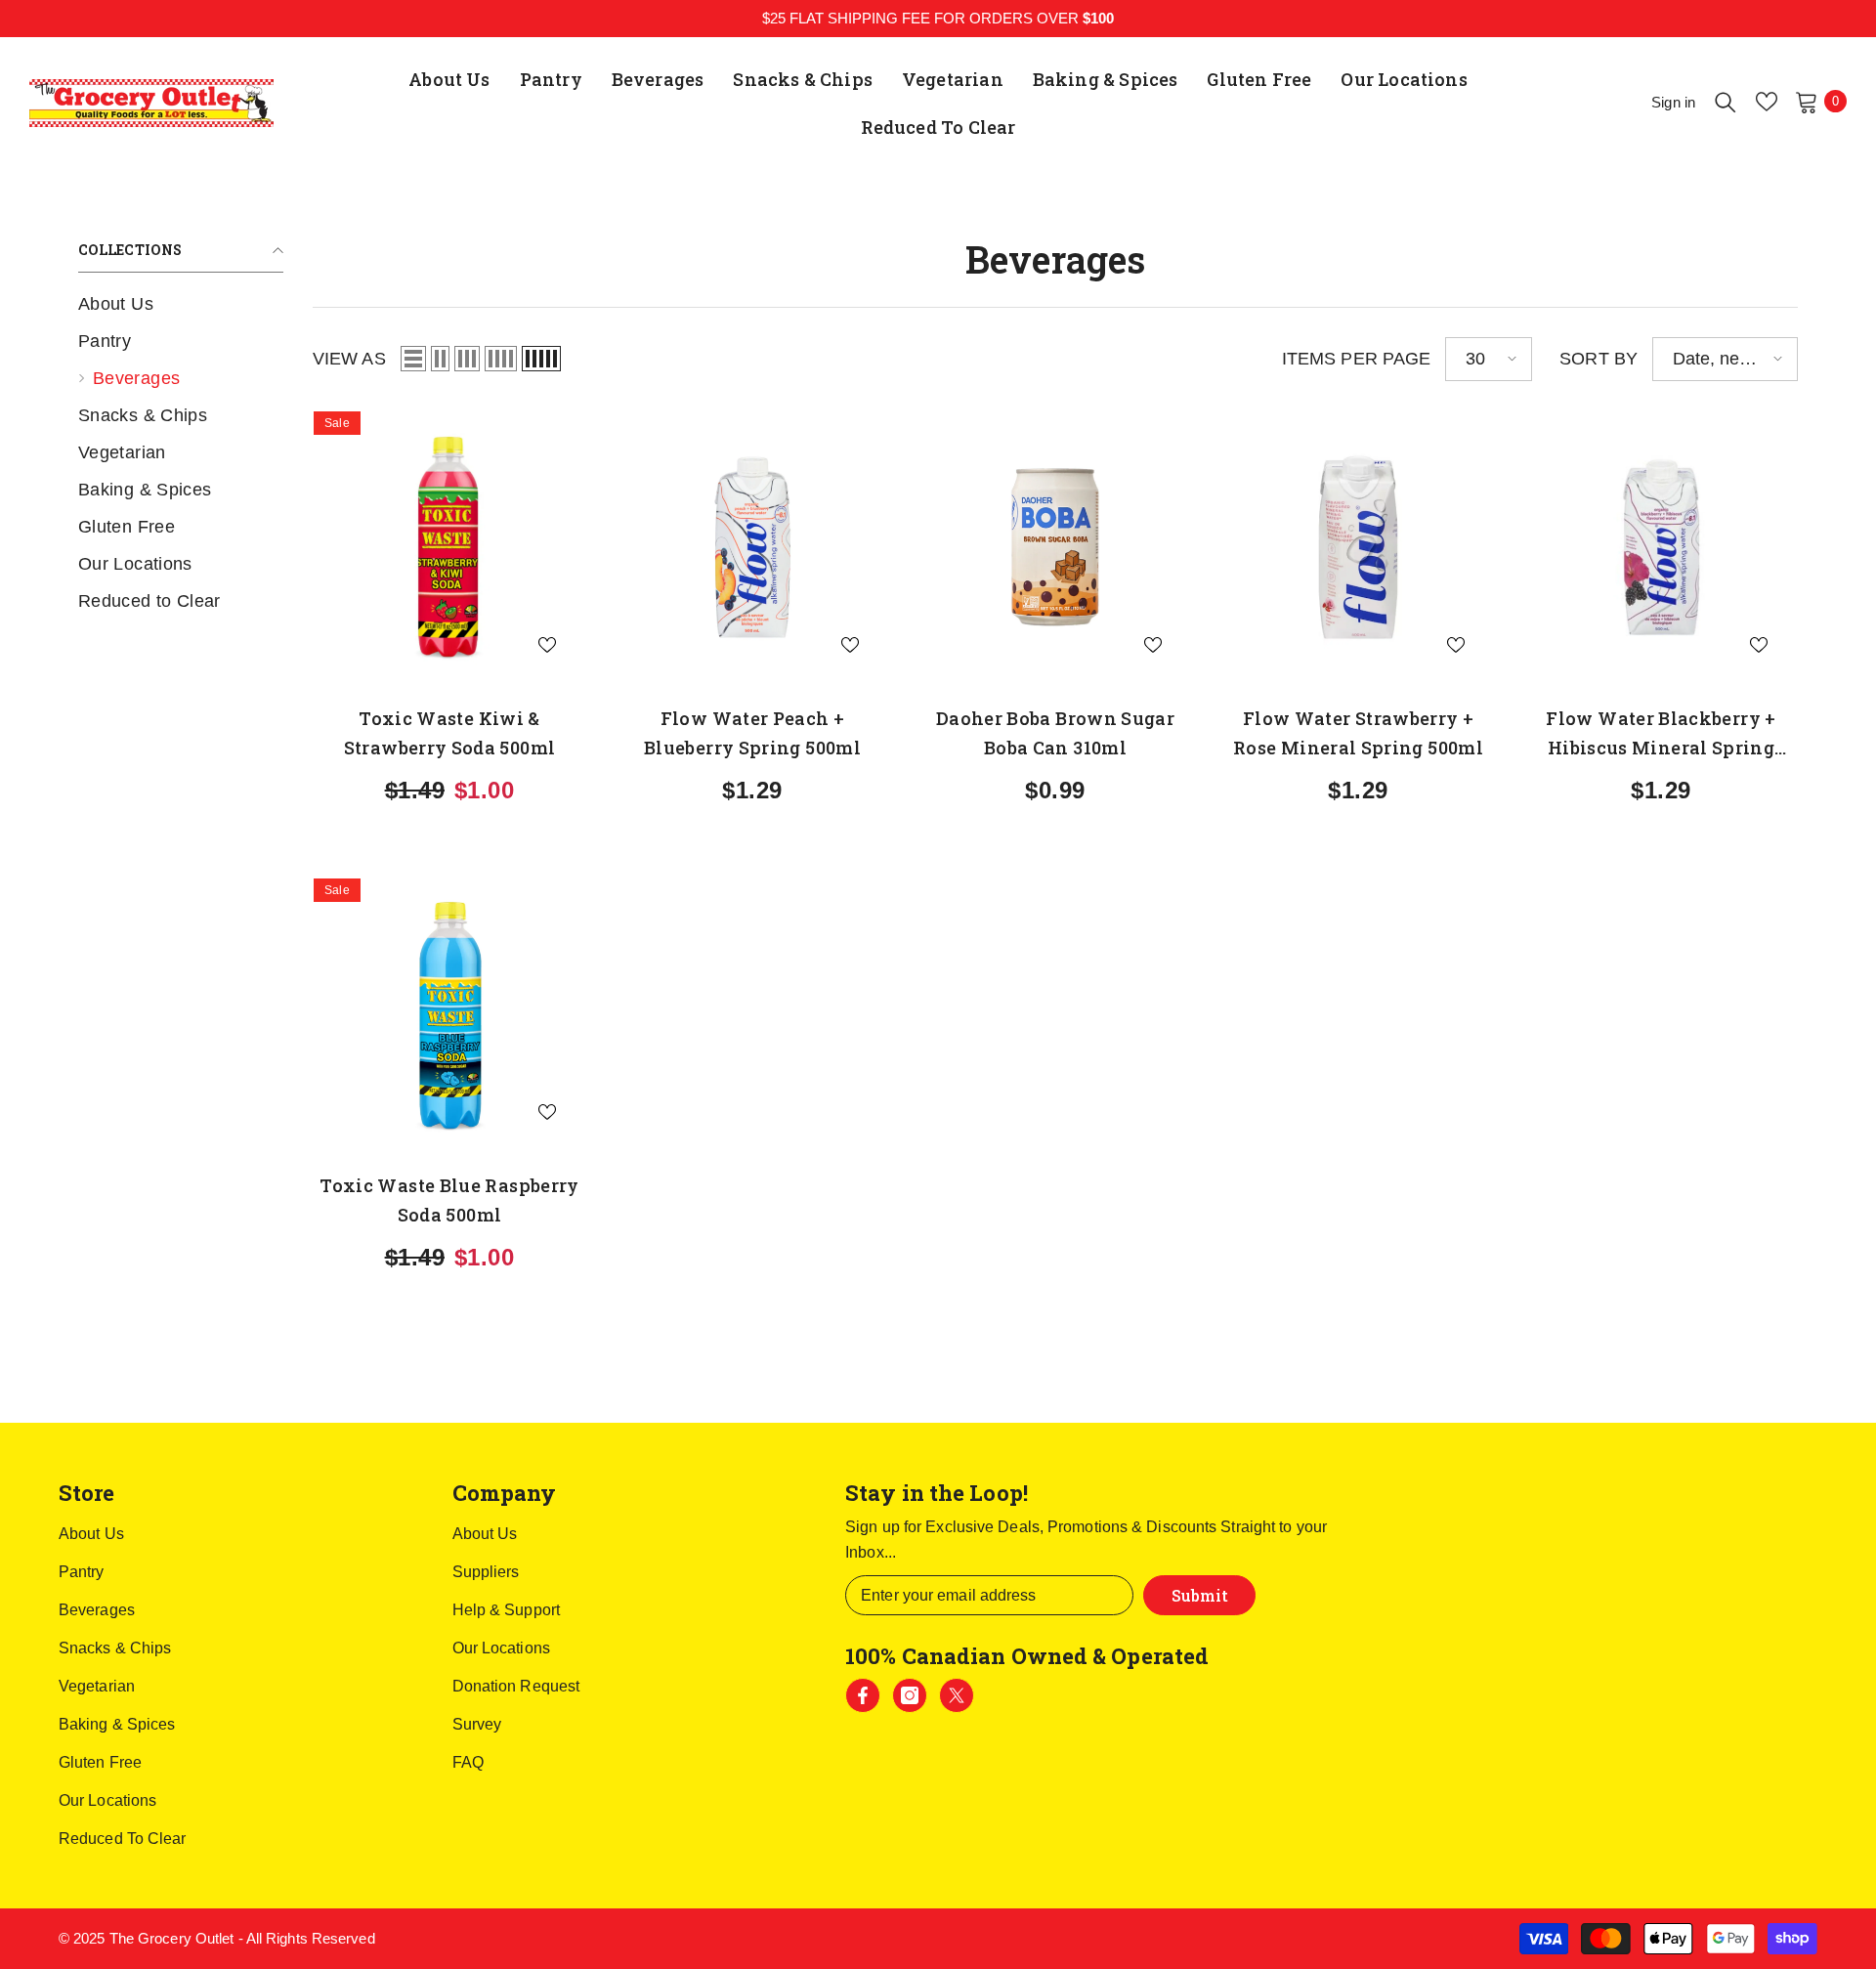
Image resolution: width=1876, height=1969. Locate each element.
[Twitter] (957, 1695)
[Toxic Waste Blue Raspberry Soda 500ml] (449, 1014)
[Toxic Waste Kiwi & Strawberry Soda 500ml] (449, 547)
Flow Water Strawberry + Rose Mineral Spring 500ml (1358, 733)
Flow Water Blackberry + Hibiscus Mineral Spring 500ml (1661, 734)
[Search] (1726, 102)
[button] (413, 359)
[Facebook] (863, 1695)
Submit (1200, 1595)
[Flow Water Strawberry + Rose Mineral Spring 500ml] (1358, 547)
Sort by (1599, 359)
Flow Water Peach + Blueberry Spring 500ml (752, 733)
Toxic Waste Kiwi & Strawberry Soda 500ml (450, 733)
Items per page (1356, 359)
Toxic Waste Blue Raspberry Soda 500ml (449, 1200)
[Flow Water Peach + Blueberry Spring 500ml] (752, 547)
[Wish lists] (1767, 102)
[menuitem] (181, 304)
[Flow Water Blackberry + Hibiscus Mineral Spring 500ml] (1661, 547)
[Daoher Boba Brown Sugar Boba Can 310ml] (1055, 547)
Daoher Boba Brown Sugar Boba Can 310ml (1055, 733)
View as (349, 359)
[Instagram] (910, 1695)
